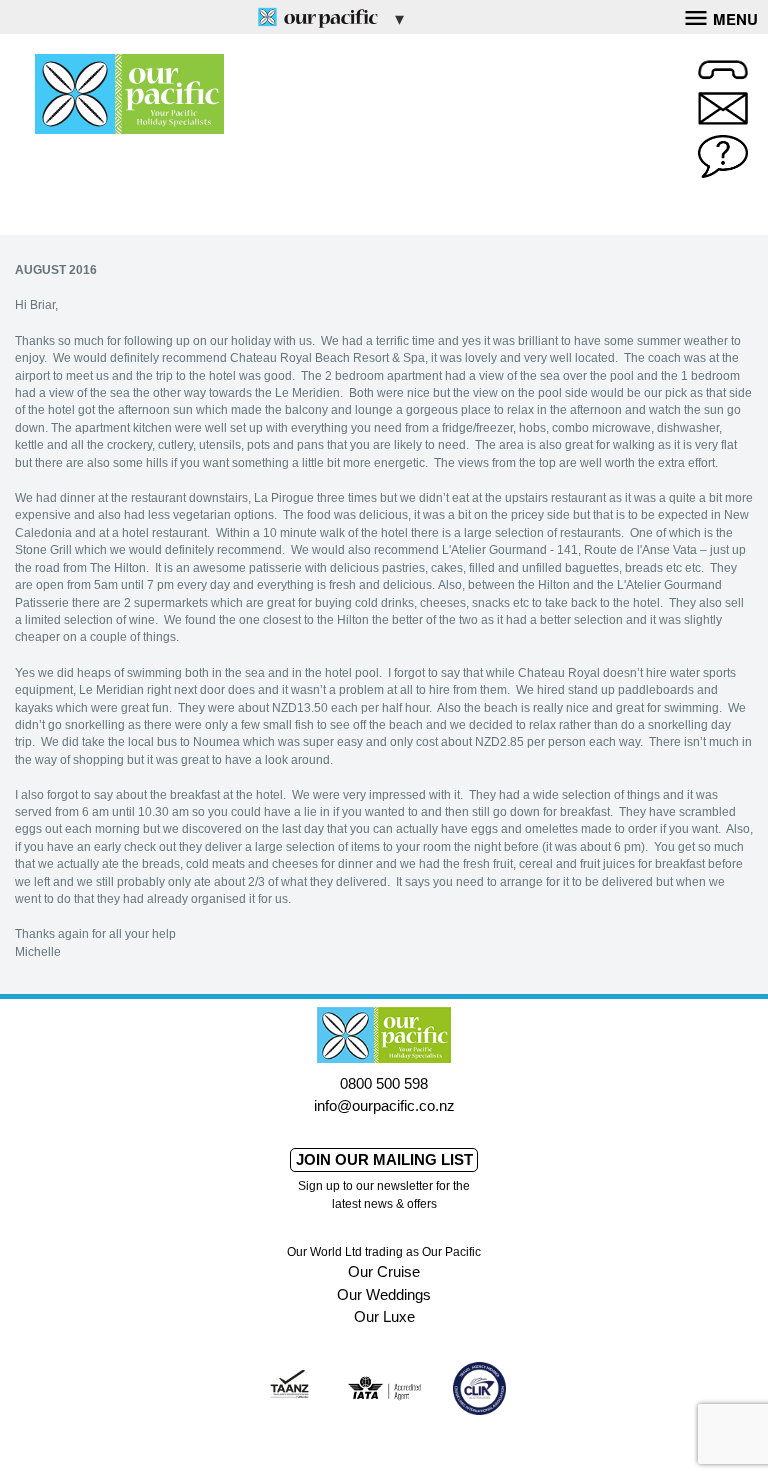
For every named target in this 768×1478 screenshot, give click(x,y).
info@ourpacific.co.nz (384, 1105)
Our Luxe (384, 1316)
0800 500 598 (384, 1083)
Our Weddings (384, 1294)
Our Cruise (384, 1271)
